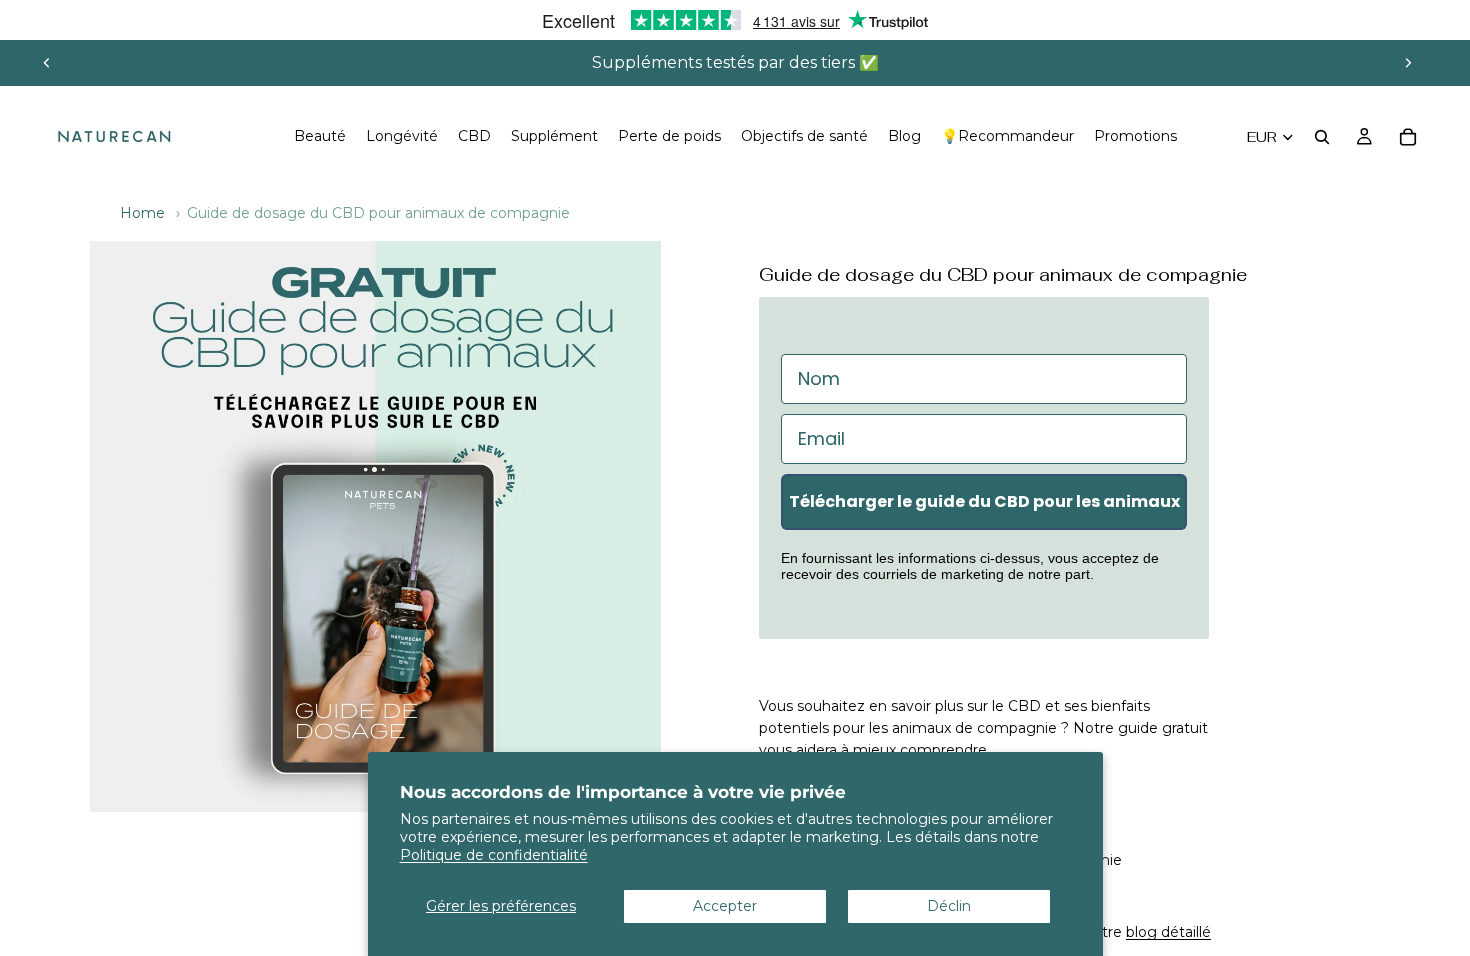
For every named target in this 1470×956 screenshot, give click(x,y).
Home (142, 213)
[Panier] (1408, 137)
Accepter (725, 906)
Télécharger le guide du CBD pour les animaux (984, 501)
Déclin (949, 906)
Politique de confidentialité (494, 855)
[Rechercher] (1322, 137)
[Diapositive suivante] (1408, 63)
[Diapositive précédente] (47, 63)
